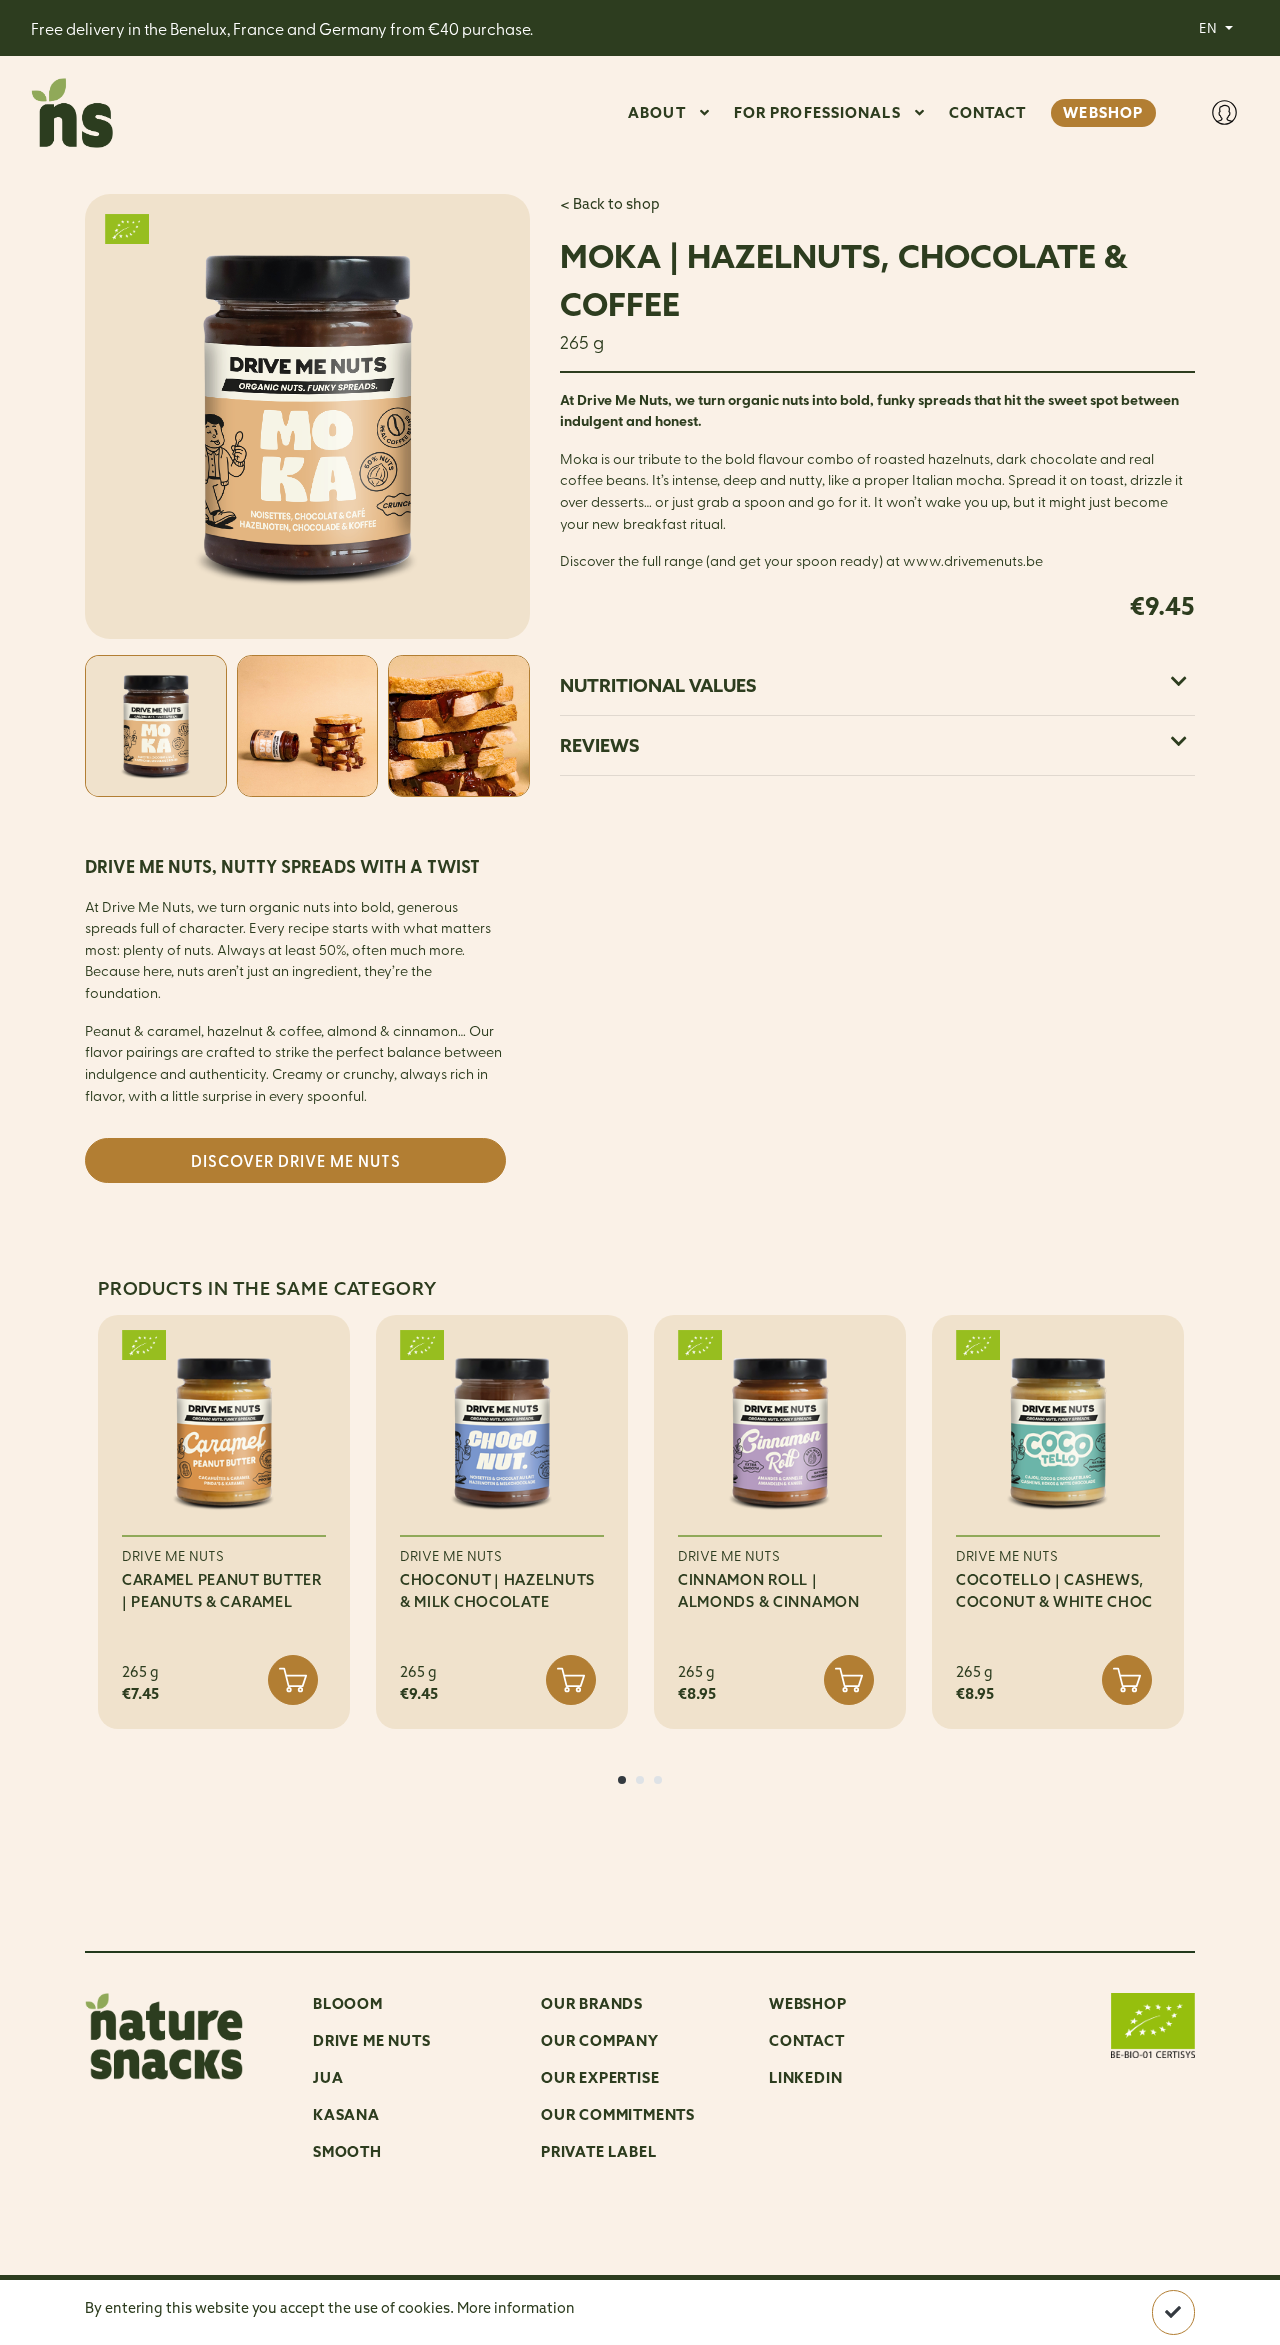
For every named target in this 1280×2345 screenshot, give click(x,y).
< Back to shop (610, 204)
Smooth (347, 2151)
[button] (622, 1780)
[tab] (877, 685)
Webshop (808, 2003)
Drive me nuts (371, 2040)
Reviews (599, 745)
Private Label (598, 2151)
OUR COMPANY (600, 2040)
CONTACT (988, 112)
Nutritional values (658, 685)
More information (516, 2308)
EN (1209, 27)
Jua (328, 2077)
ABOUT (657, 112)
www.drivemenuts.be (973, 560)
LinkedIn (805, 2077)
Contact (807, 2040)
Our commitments (618, 2114)
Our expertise (600, 2077)
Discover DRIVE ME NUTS (296, 1160)
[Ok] (1173, 2312)
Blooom (348, 2003)
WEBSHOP (1103, 112)
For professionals (817, 112)
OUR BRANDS (592, 2003)
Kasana (346, 2114)
